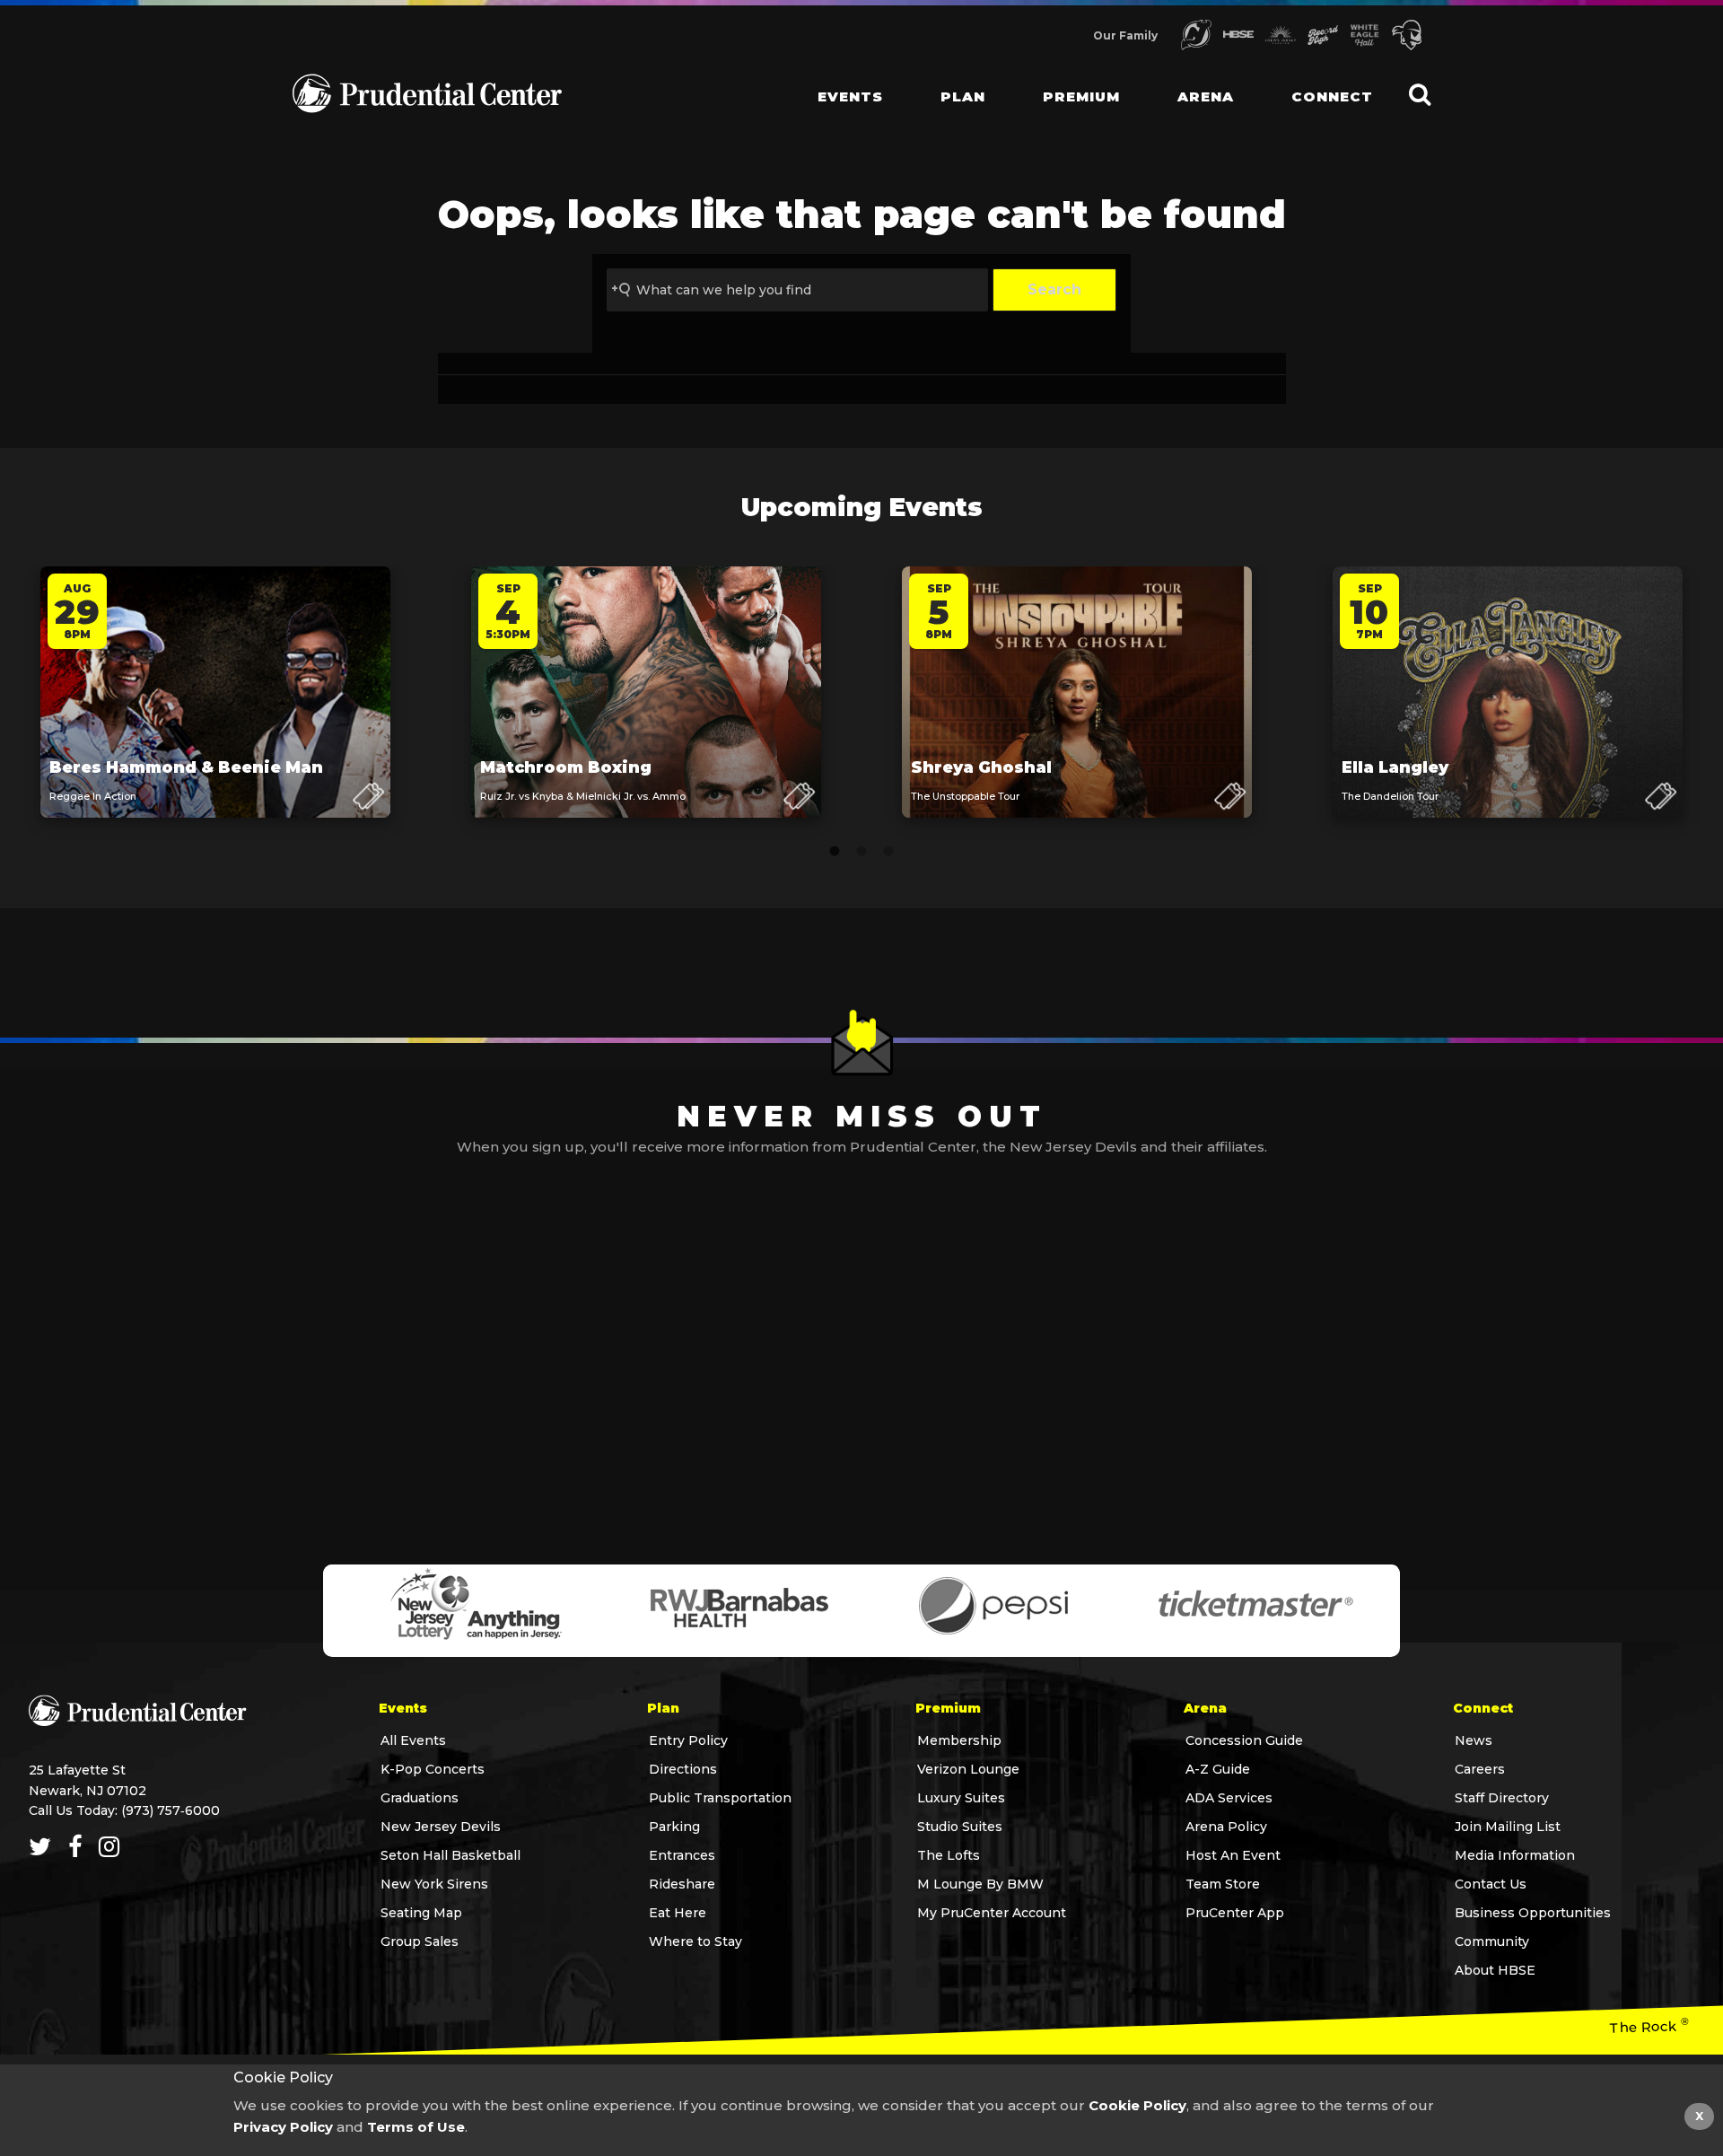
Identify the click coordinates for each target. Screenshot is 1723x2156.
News (1474, 1740)
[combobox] (797, 290)
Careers (1480, 1769)
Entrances (682, 1855)
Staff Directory (1502, 1798)
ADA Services (1229, 1798)
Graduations (420, 1798)
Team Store (1223, 1884)
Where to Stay (695, 1941)
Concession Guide (1244, 1740)
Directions (683, 1769)
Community (1492, 1941)
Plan (963, 96)
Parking (674, 1827)
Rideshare (682, 1884)
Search (1054, 289)
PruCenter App (1235, 1913)
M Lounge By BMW (980, 1884)
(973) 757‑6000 (171, 1810)
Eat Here (678, 1913)
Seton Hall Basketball (450, 1855)
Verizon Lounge (968, 1769)
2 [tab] (861, 852)
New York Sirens (434, 1884)
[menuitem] (836, 81)
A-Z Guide (1218, 1769)
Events (850, 96)
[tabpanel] (215, 710)
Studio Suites (960, 1827)
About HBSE (1495, 1970)
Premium (1081, 96)
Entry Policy (688, 1740)
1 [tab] (835, 852)
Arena (1206, 96)
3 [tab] (888, 852)
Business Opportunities (1533, 1913)
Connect (1332, 96)
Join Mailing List (1508, 1827)
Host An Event (1233, 1855)
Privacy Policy (283, 2127)
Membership (959, 1740)
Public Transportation (720, 1798)
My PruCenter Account (992, 1913)
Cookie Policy (1137, 2105)
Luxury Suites (961, 1798)
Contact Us (1491, 1884)
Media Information (1515, 1855)
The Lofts (949, 1855)
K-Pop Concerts (433, 1769)
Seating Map (421, 1913)
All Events (413, 1740)
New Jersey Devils (441, 1827)
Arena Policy (1226, 1827)
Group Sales (420, 1941)
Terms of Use (416, 2127)
